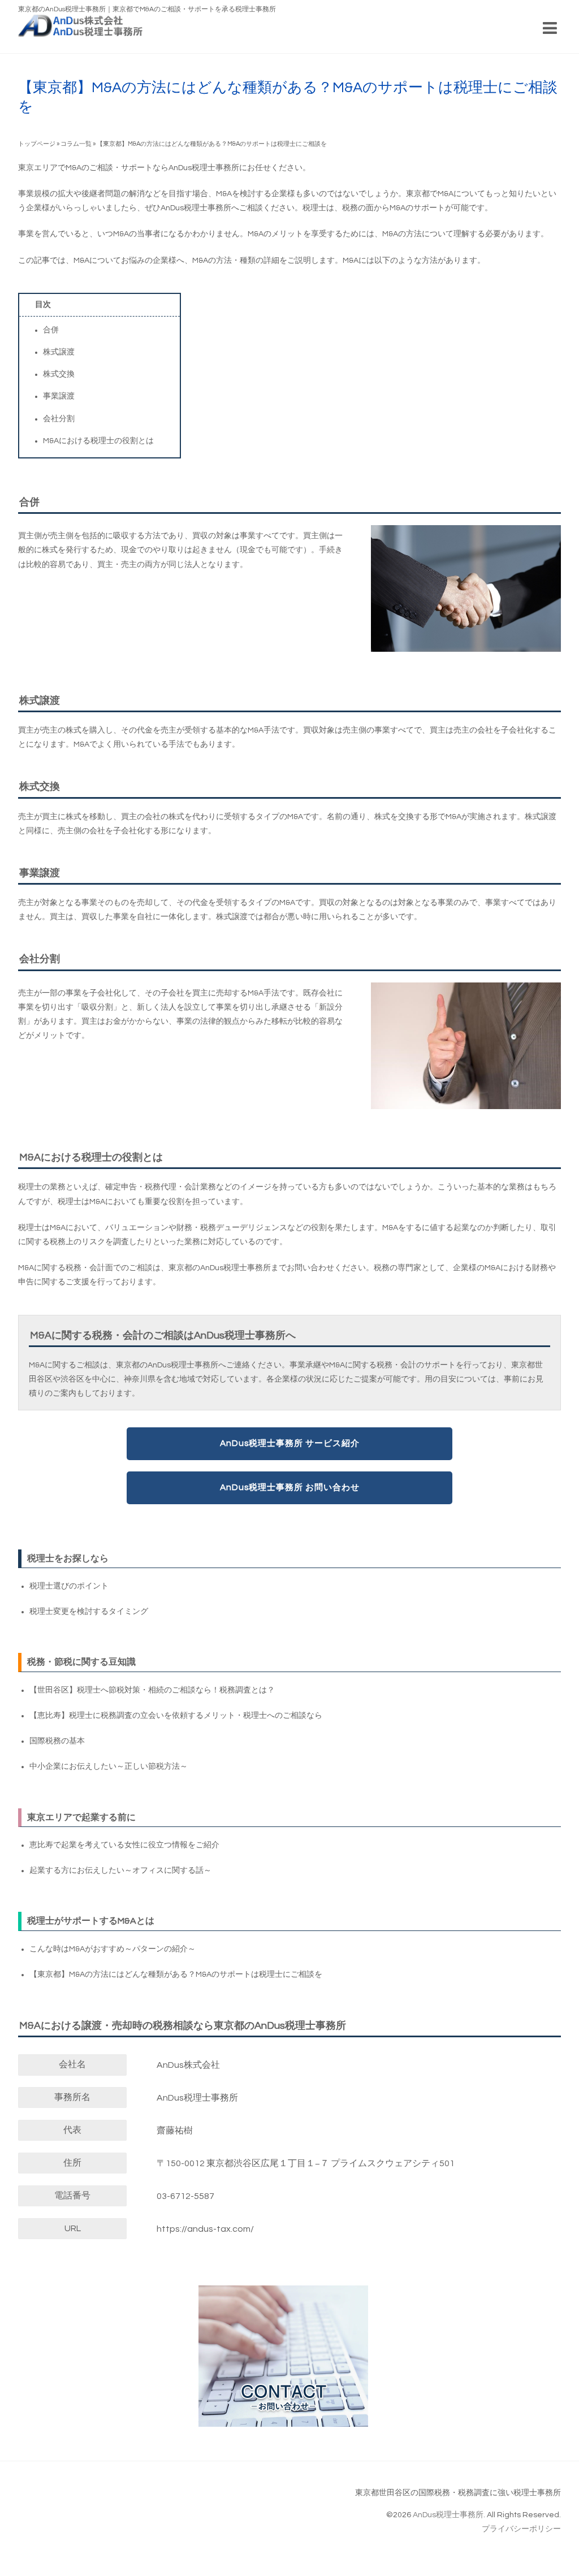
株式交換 (59, 374)
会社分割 (59, 419)
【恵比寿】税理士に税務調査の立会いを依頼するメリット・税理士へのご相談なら (176, 1716)
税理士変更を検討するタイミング (89, 1612)
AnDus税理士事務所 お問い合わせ (290, 1487)
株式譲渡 (59, 352)
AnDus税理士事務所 (448, 2515)
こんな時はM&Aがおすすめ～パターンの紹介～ (113, 1949)
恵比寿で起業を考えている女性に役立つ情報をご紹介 (124, 1845)
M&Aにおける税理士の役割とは (98, 441)
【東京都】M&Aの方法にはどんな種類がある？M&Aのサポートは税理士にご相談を (176, 1975)
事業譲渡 (59, 396)
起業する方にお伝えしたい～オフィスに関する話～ (120, 1871)
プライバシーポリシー (521, 2529)
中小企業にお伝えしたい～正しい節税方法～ (109, 1767)
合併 (51, 330)
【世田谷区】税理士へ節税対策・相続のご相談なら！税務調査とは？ (152, 1690)
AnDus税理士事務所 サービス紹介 (290, 1443)
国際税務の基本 (57, 1741)
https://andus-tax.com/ (205, 2229)
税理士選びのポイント (69, 1586)
